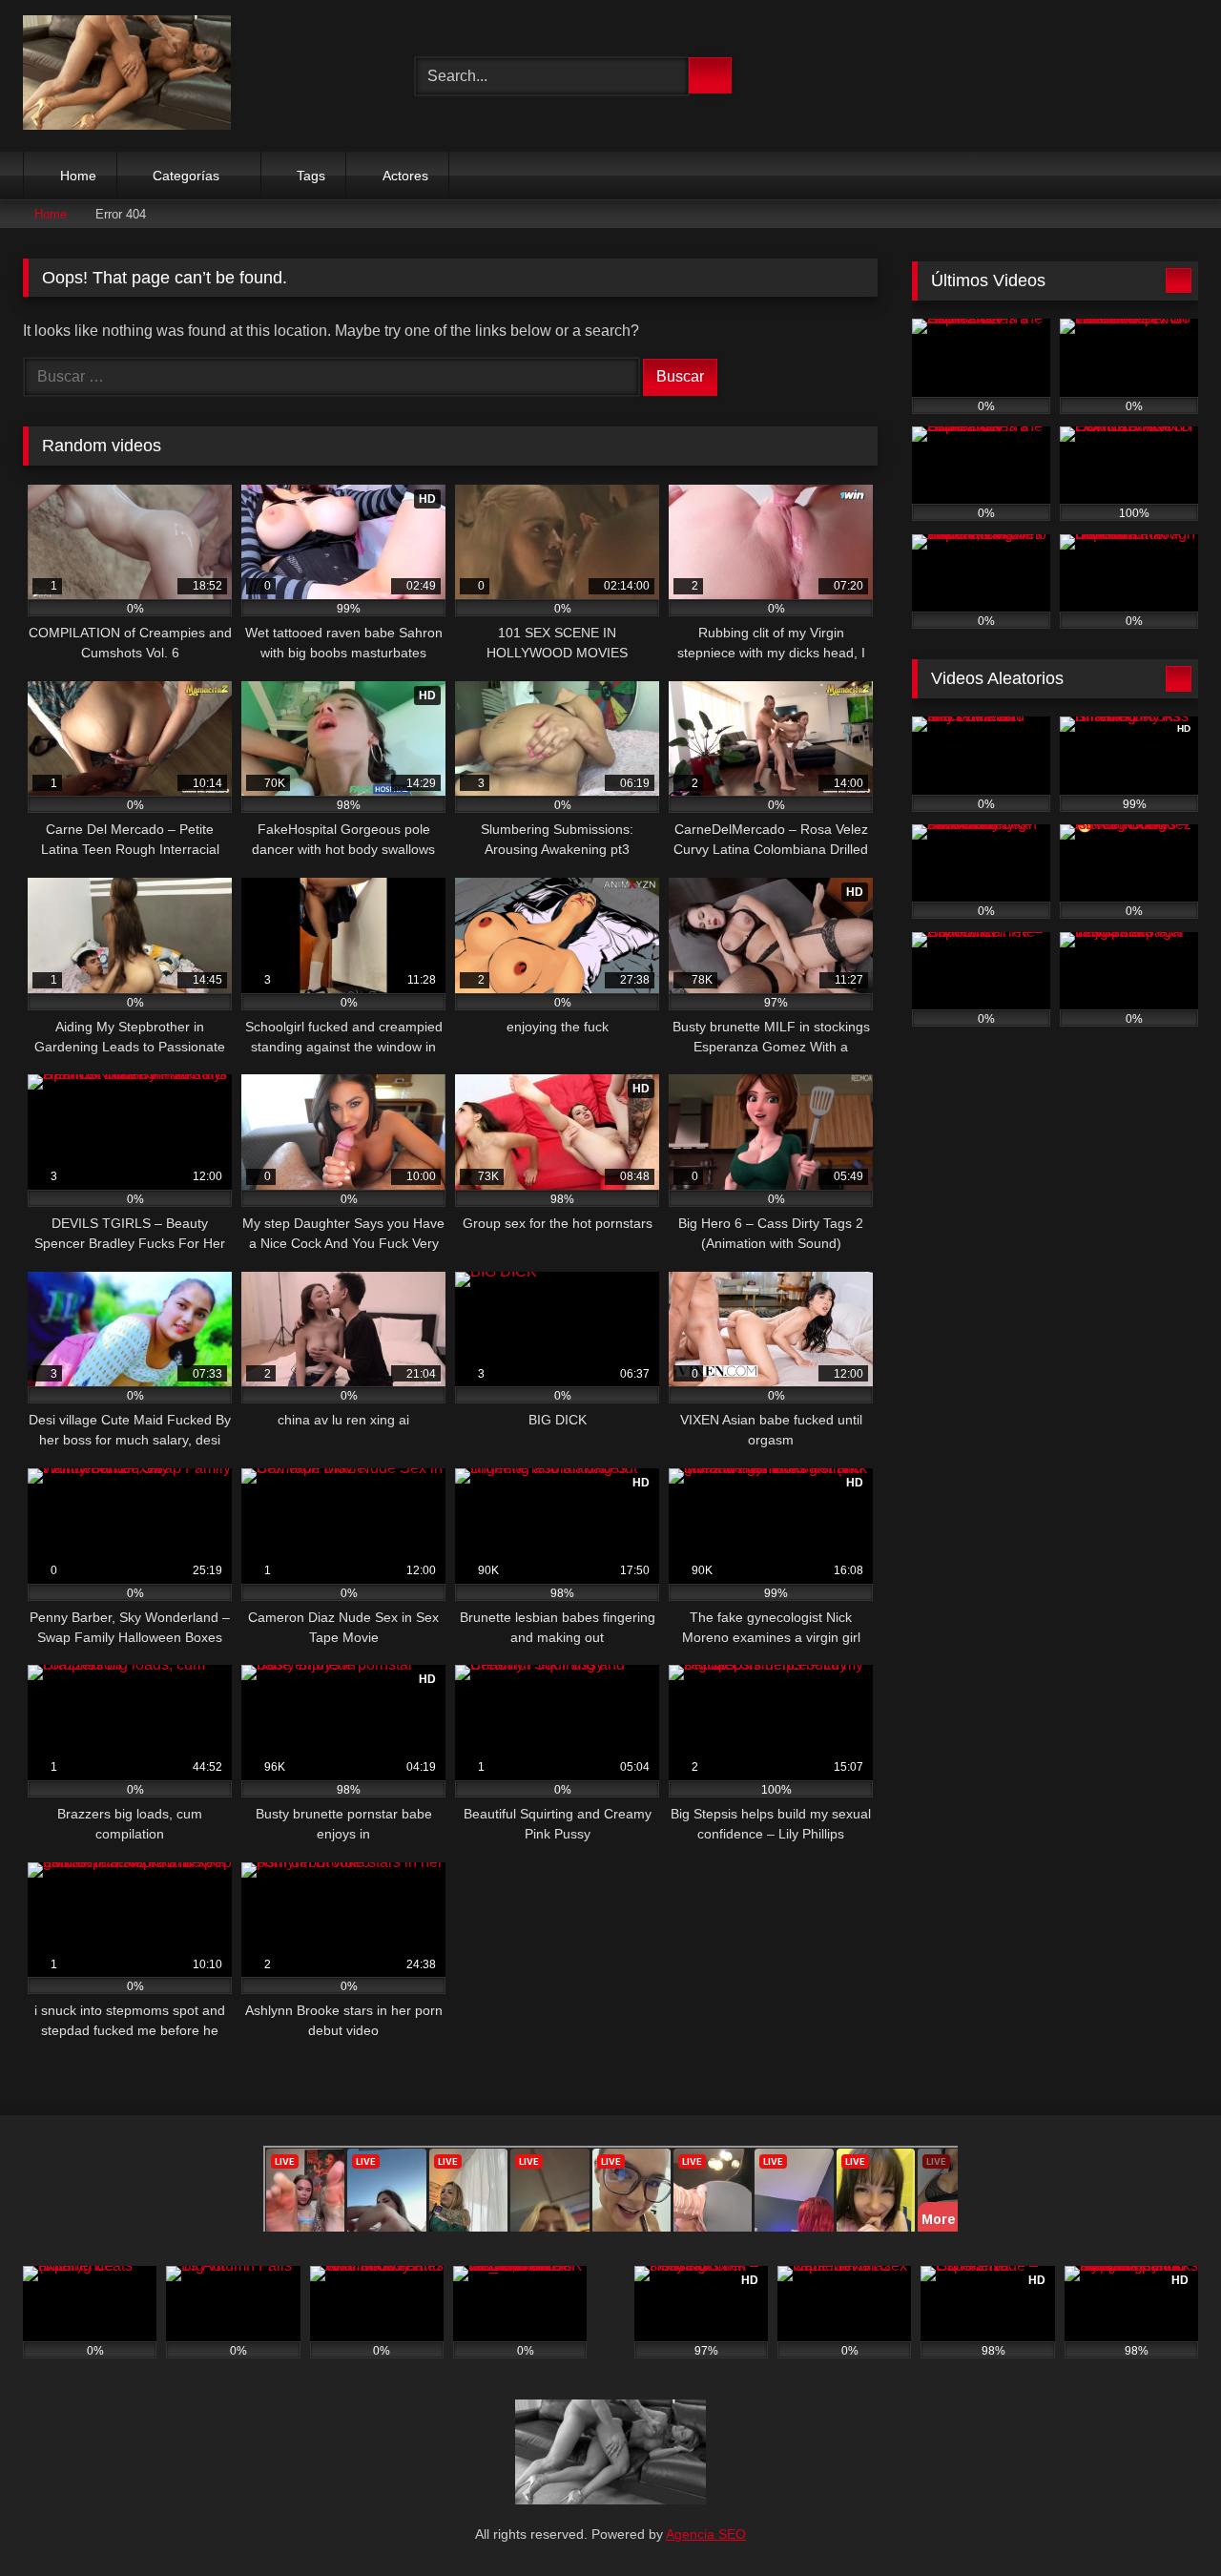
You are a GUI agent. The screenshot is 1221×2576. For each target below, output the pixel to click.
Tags (311, 176)
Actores (405, 176)
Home (78, 176)
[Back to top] (1164, 2519)
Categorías (186, 176)
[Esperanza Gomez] (127, 76)
